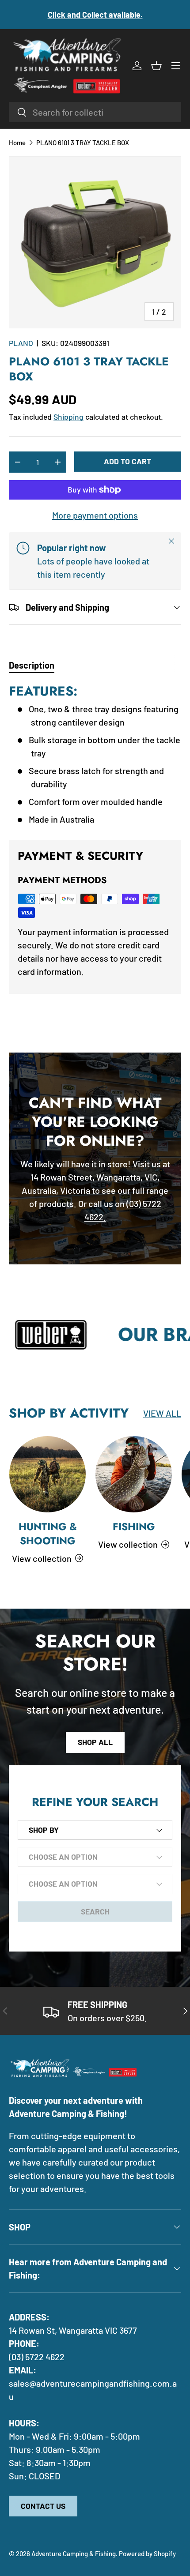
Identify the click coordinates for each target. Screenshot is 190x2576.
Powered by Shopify (147, 2553)
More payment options (95, 515)
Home (17, 143)
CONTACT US (43, 2506)
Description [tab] (32, 665)
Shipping (68, 417)
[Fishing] (134, 1474)
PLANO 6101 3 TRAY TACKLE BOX (83, 143)
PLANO (21, 343)
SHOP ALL (95, 1742)
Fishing (134, 1527)
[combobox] (95, 112)
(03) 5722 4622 (37, 2357)
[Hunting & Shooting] (47, 1474)
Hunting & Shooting (48, 1534)
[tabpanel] (95, 754)
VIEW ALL (162, 1413)
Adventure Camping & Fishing (74, 2553)
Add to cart (127, 461)
